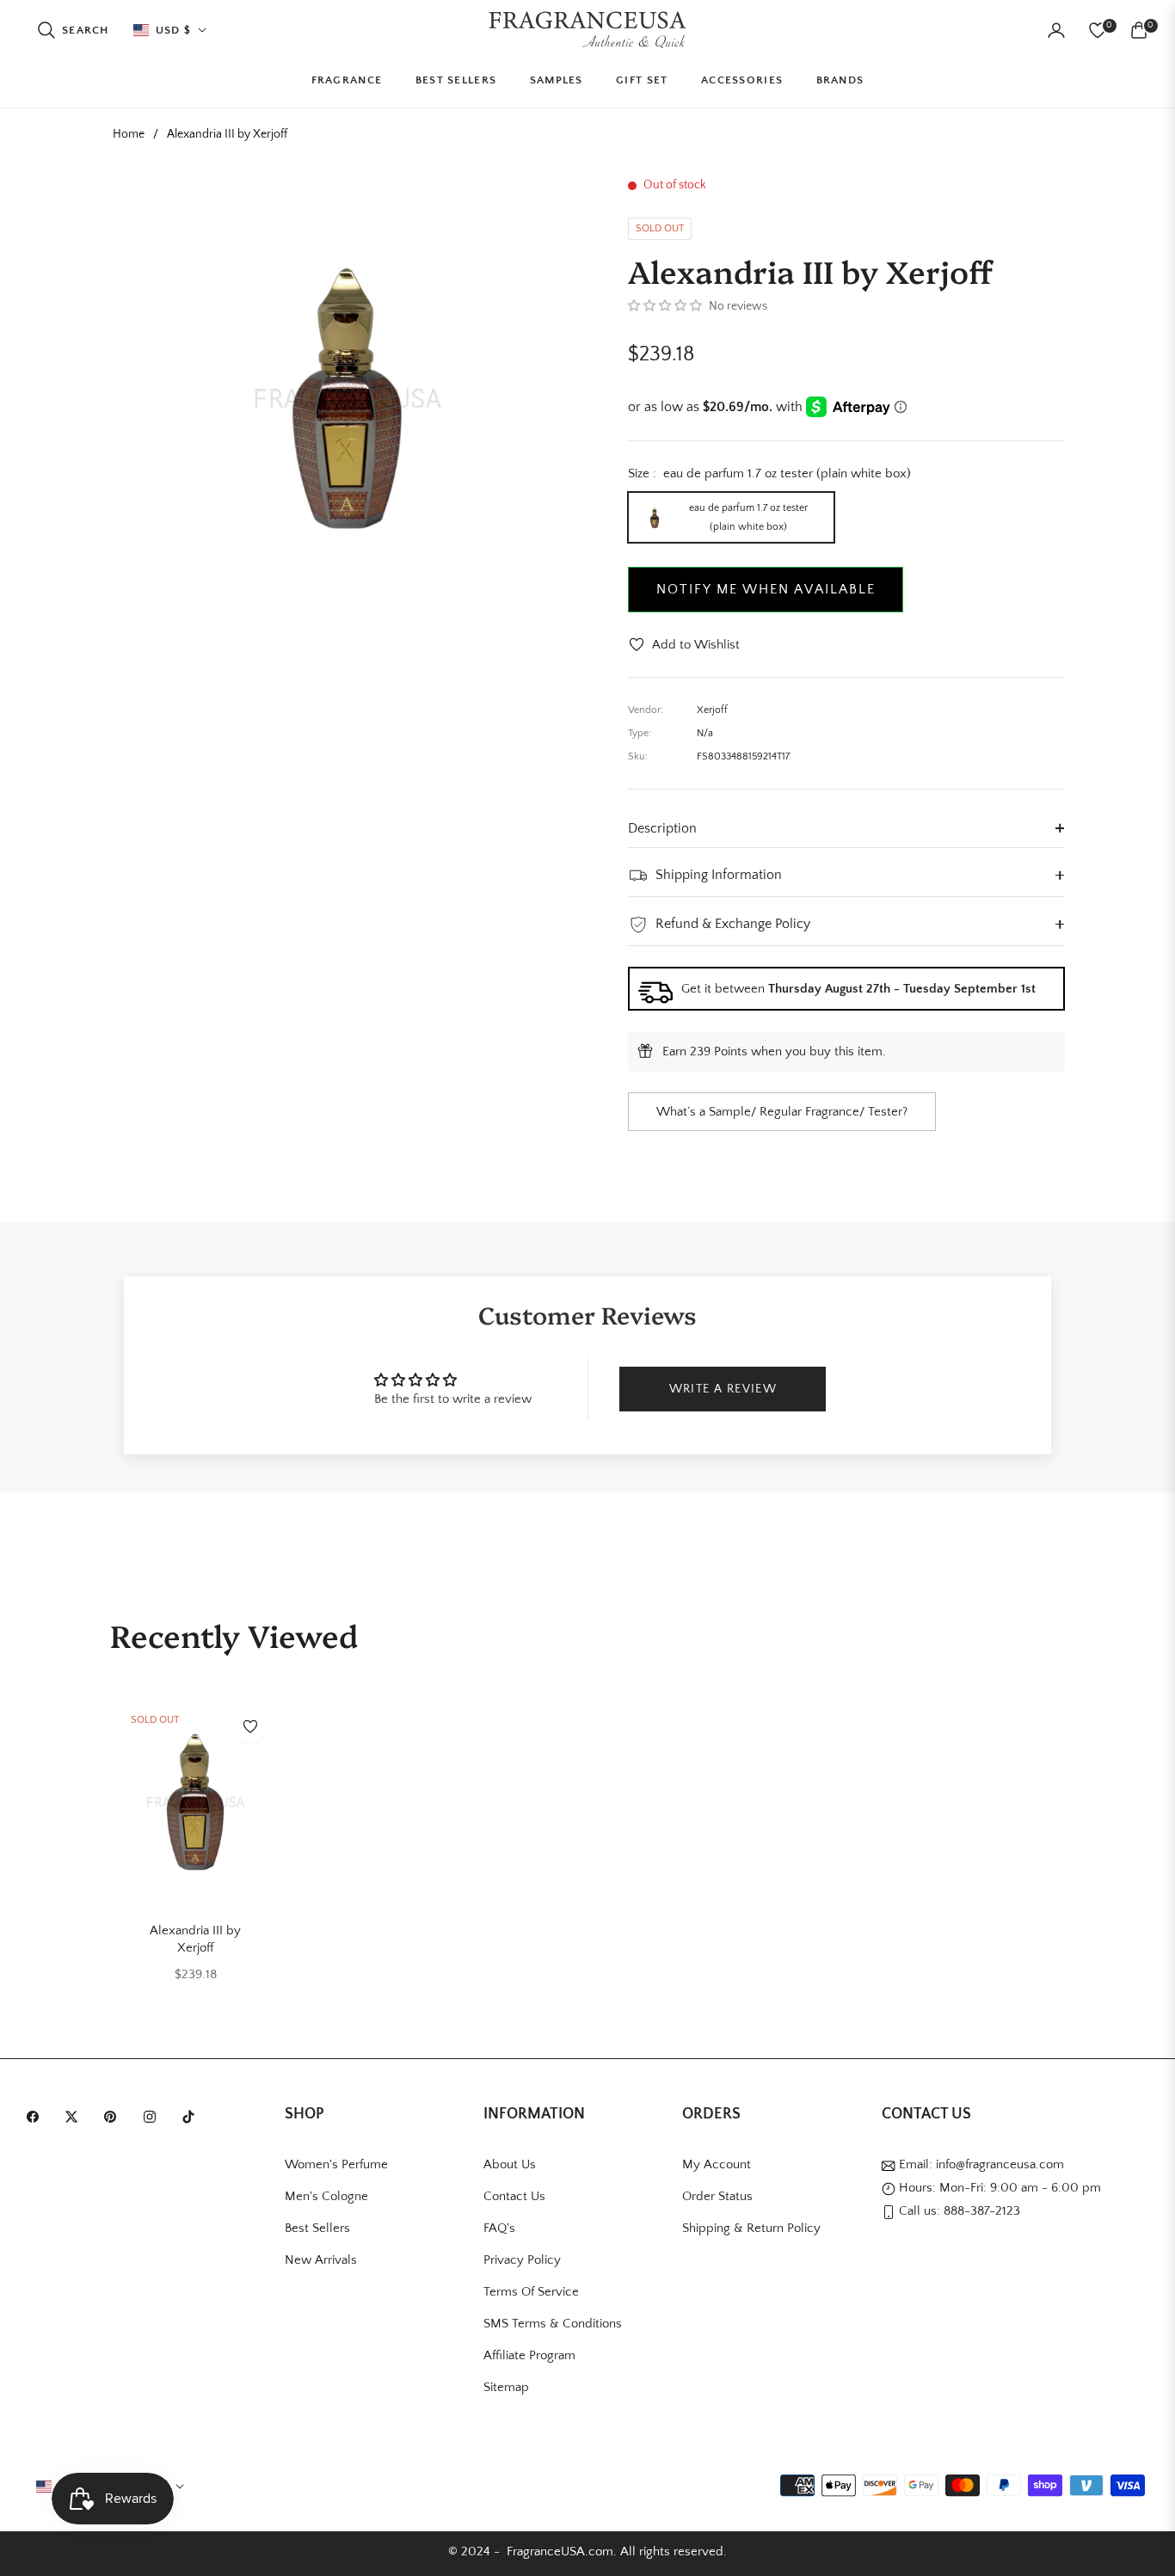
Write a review (723, 1389)
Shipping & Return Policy (751, 2228)
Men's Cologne (326, 2196)
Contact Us (514, 2196)
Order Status (717, 2196)
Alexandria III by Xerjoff (195, 1939)
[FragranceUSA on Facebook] (37, 2115)
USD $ (174, 30)
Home (129, 134)
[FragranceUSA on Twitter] (76, 2115)
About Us (510, 2164)
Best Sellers (317, 2228)
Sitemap (506, 2387)
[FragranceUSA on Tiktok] (193, 2115)
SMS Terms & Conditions (553, 2324)
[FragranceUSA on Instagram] (154, 2115)
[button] (73, 30)
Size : (769, 473)
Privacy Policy (522, 2260)
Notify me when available (766, 589)
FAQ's (499, 2228)
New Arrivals (321, 2260)
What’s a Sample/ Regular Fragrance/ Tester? (782, 1112)
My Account (717, 2164)
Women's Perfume (336, 2164)
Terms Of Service (531, 2292)
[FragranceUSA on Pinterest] (114, 2115)
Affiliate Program (529, 2355)
